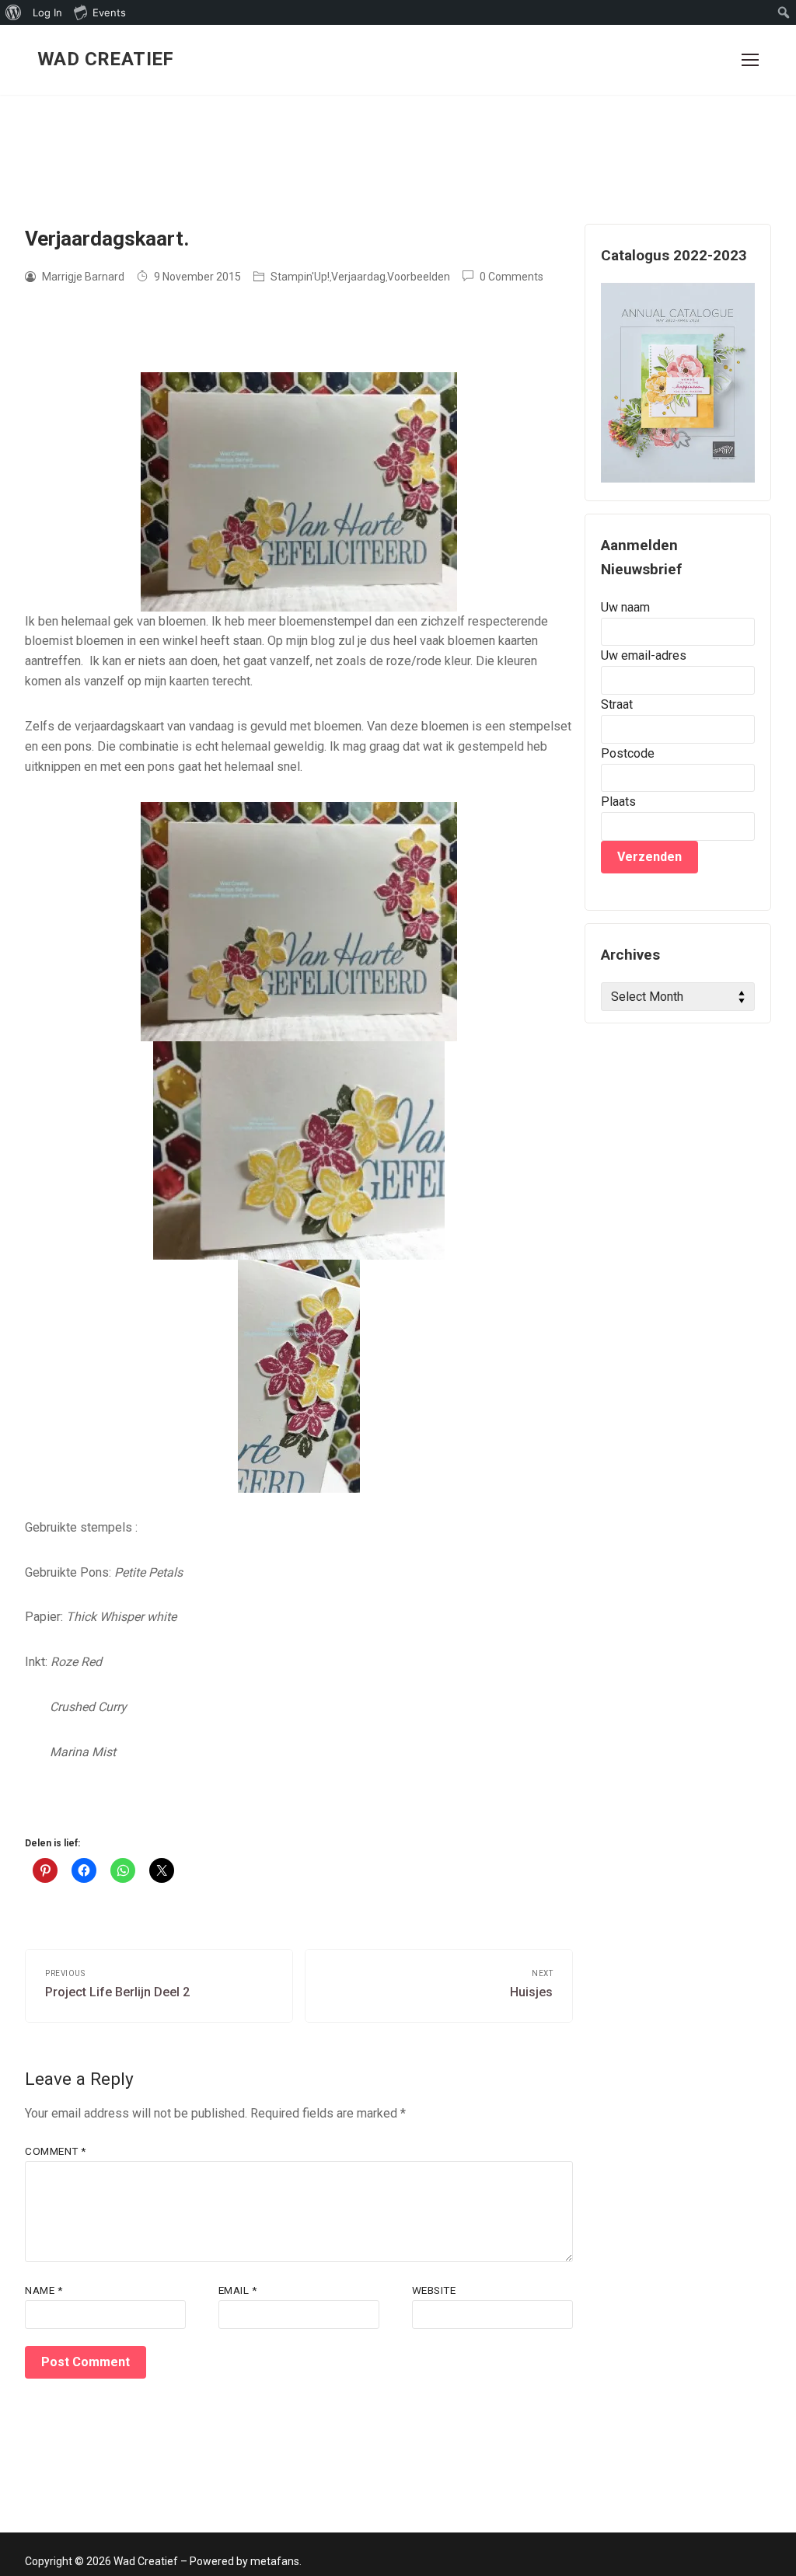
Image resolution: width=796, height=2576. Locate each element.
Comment (56, 2151)
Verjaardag (358, 277)
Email (238, 2290)
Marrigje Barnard (82, 277)
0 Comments (510, 277)
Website (434, 2290)
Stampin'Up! (299, 277)
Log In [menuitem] (47, 12)
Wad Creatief (106, 59)
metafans (275, 2561)
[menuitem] (14, 12)
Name (44, 2290)
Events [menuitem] (109, 12)
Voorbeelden (419, 277)
